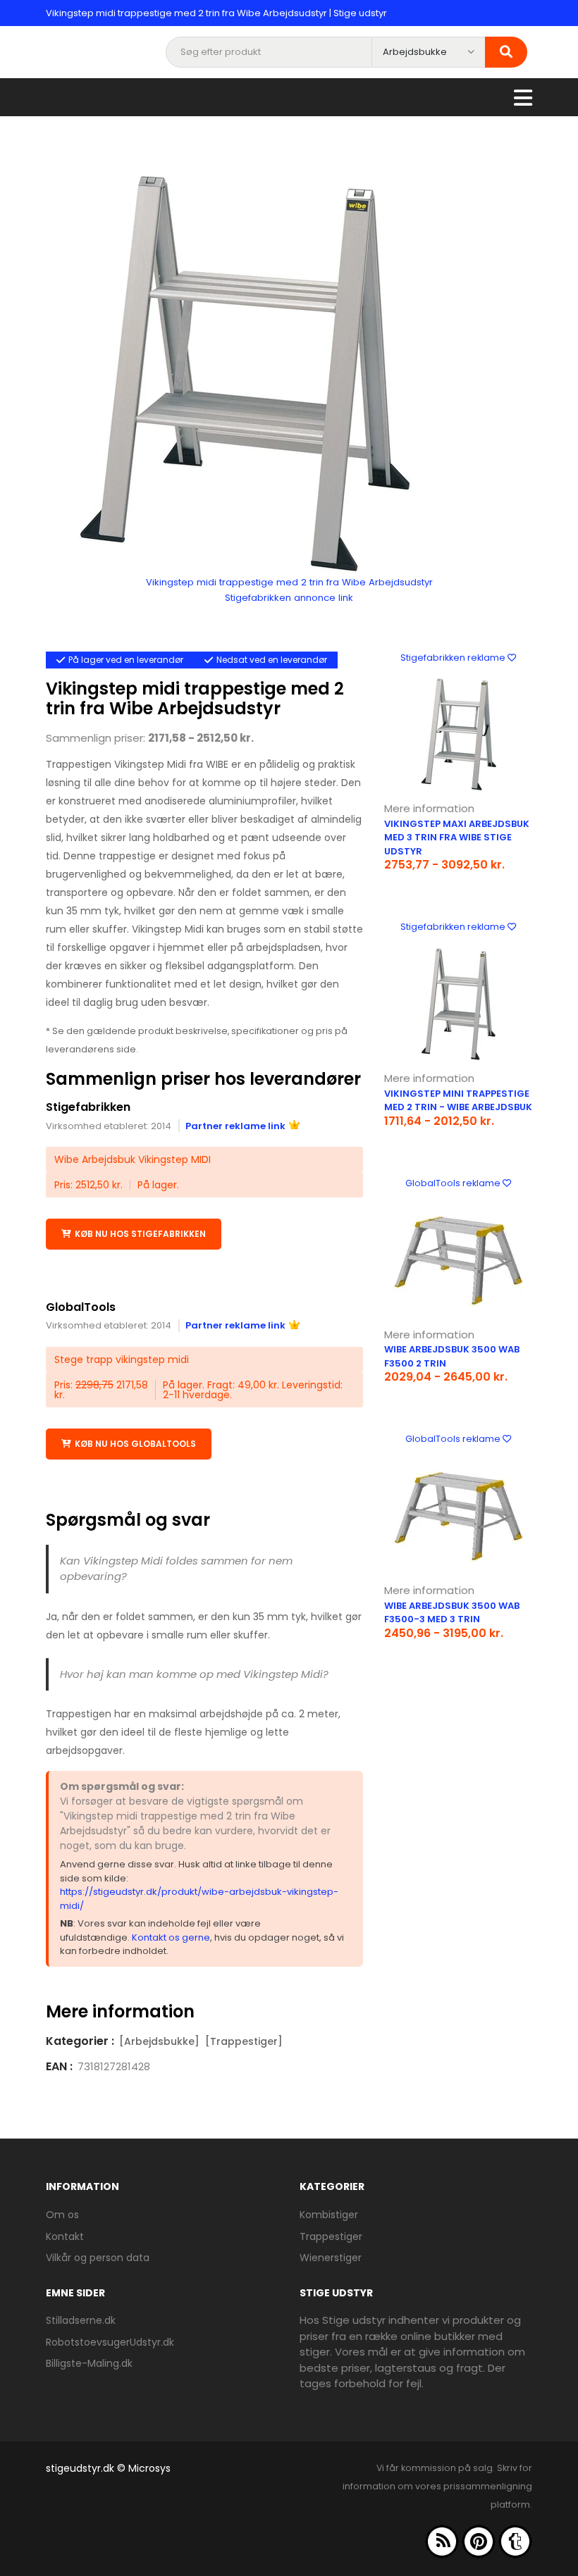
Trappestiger (331, 2236)
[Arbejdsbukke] (159, 2041)
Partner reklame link (235, 1126)
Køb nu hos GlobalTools (135, 1444)
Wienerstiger (331, 2258)
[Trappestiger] (244, 2041)
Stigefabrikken (88, 1107)
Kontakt (65, 2236)
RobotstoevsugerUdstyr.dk (110, 2342)
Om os (62, 2215)
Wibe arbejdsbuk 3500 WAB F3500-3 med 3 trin (452, 1613)
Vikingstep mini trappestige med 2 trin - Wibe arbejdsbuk (458, 1101)
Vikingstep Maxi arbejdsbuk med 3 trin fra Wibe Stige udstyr (457, 838)
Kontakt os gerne (171, 1937)
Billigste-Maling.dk (89, 2363)
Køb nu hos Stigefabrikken (140, 1234)
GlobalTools (81, 1307)
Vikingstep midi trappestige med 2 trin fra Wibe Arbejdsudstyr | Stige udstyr (216, 13)
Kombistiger (329, 2215)
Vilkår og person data (98, 2258)
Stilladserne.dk (81, 2320)
